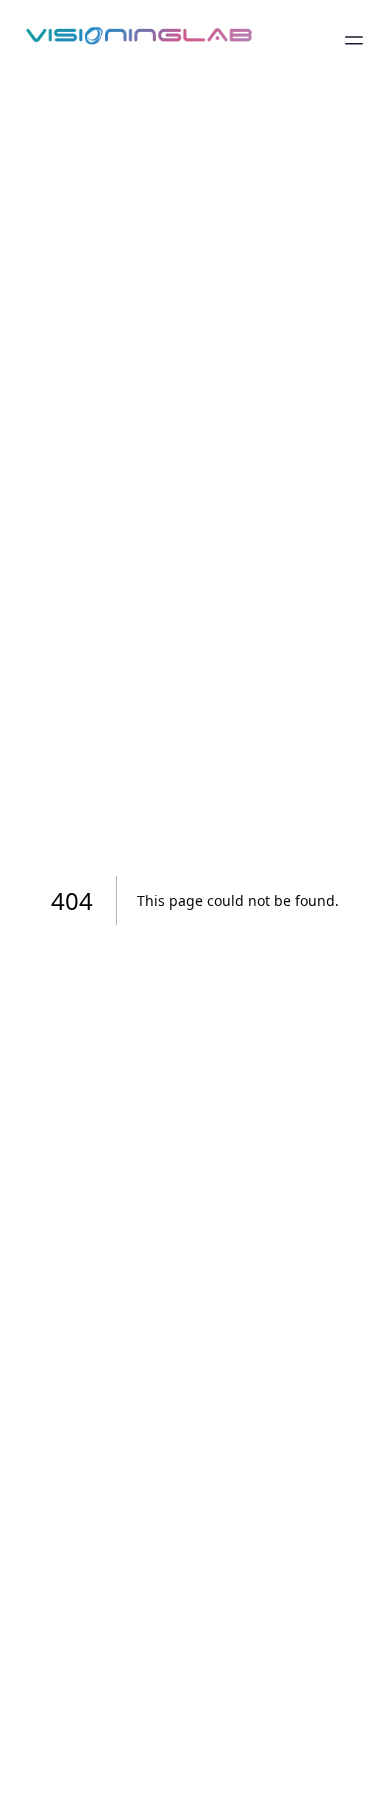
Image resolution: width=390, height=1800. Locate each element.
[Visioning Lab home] (139, 40)
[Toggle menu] (354, 40)
